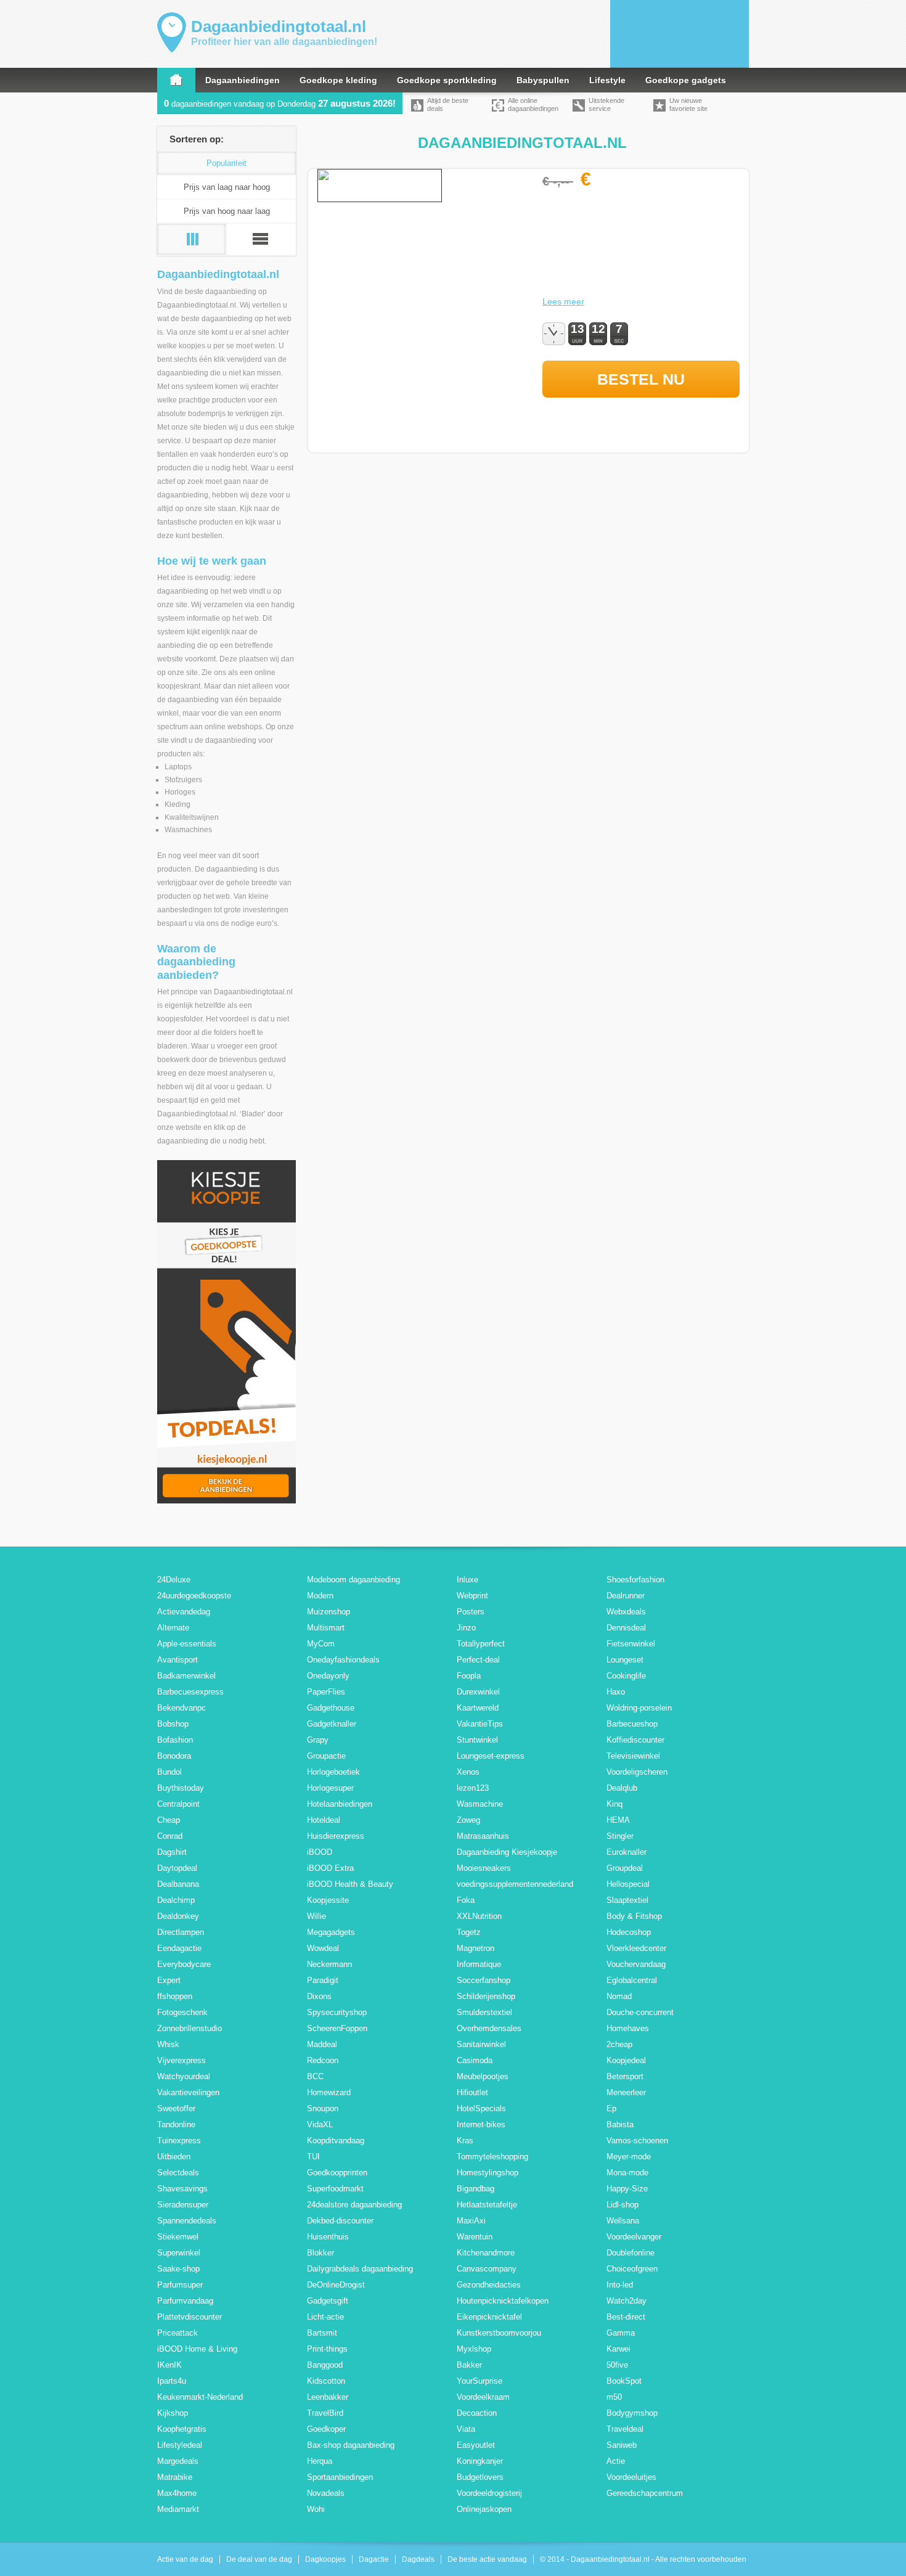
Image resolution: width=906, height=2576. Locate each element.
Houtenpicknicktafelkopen (503, 2301)
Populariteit (226, 163)
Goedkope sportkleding (447, 80)
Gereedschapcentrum (645, 2493)
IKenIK (169, 2365)
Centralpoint (178, 1804)
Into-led (620, 2285)
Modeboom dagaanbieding (353, 1580)
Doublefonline (631, 2253)
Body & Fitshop (634, 1916)
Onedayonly (328, 1676)
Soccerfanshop (484, 1980)
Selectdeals (178, 2173)
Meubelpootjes (483, 2076)
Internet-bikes (481, 2124)
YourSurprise (480, 2381)
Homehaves (628, 2028)
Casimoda (475, 2060)
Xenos (468, 1772)
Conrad (170, 1836)
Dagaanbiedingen (243, 80)
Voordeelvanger (634, 2237)
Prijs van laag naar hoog (227, 187)
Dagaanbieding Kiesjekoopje (507, 1852)
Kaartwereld (478, 1708)
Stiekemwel (178, 2237)
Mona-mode (627, 2173)
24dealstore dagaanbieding (354, 2205)
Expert (169, 1980)
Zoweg (468, 1820)
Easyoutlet (476, 2445)
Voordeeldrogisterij (489, 2493)
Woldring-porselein (639, 1708)
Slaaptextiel (627, 1900)
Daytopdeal (177, 1868)
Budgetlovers (480, 2477)
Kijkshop (173, 2413)
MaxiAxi (471, 2221)
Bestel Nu (641, 379)
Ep (611, 2108)
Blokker (320, 2253)
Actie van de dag (185, 2559)
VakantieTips (480, 1724)
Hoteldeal (324, 1820)
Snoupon (323, 2108)
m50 (614, 2397)
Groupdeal (625, 1868)
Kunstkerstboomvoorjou (499, 2333)
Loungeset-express (491, 1756)
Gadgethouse (331, 1708)
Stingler (620, 1836)
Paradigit (323, 1980)
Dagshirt (172, 1852)
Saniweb (622, 2445)
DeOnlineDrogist (336, 2285)
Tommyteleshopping (492, 2157)
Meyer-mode (629, 2157)
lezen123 (473, 1788)
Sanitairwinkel (481, 2044)
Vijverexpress (182, 2060)
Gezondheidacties (489, 2285)
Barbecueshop (632, 1724)
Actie (616, 2461)
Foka (466, 1900)
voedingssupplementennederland (515, 1884)
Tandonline (176, 2124)
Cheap (169, 1820)
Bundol (169, 1772)
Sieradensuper (183, 2205)
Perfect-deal (478, 1660)
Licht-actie (325, 2317)
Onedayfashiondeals (343, 1660)
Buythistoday (181, 1788)
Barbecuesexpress (190, 1692)
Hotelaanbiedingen (340, 1804)
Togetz (469, 1932)
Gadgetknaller (332, 1724)
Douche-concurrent (640, 2012)
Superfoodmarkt (335, 2189)
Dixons (319, 1996)
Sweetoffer (176, 2108)
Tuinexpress (179, 2141)
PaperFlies (326, 1692)
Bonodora (174, 1756)
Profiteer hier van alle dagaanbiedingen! (284, 42)
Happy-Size (627, 2189)
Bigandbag (475, 2189)
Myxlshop (474, 2349)
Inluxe (467, 1580)
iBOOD (320, 1852)
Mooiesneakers (484, 1868)
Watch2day (626, 2301)
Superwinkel (179, 2253)
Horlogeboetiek (333, 1772)
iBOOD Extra (330, 1868)
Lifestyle (607, 80)
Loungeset (625, 1660)
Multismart (326, 1628)
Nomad (619, 1996)
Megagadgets (331, 1932)
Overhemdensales (489, 2028)
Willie (316, 1916)
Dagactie (374, 2559)
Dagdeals (418, 2559)
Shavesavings (182, 2189)
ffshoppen (175, 1996)
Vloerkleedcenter (636, 1948)
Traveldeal (625, 2429)
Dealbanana (178, 1884)
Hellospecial (628, 1884)
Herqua (320, 2461)
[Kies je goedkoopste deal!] (226, 1501)
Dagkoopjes (325, 2559)
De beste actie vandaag (487, 2559)
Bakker (469, 2365)
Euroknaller (626, 1852)
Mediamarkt (178, 2509)
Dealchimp (176, 1900)
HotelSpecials (481, 2108)
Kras (465, 2141)
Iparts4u (172, 2381)
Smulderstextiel (484, 2012)
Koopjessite (328, 1900)
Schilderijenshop (486, 1996)
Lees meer (563, 301)
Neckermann (329, 1964)
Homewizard (329, 2092)
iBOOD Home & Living (197, 2349)
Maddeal (322, 2044)
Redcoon (323, 2060)
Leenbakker (328, 2397)
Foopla (469, 1676)
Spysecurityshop (337, 2012)
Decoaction (477, 2413)
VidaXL (320, 2124)
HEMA (618, 1820)
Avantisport (178, 1660)
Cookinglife (626, 1676)
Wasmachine (480, 1804)
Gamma (621, 2333)
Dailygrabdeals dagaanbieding (360, 2269)
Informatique (479, 1964)
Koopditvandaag (336, 2141)
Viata (466, 2429)
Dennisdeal (626, 1628)
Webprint (472, 1596)
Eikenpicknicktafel (489, 2317)
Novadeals (326, 2493)
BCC (315, 2076)
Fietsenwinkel (631, 1644)
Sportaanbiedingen (340, 2477)
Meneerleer (626, 2092)
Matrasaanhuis (483, 1836)
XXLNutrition (479, 1916)
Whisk (168, 2044)
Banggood (325, 2365)
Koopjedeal (626, 2060)
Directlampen (181, 1932)
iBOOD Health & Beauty (350, 1884)
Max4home (177, 2493)
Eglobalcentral (632, 1980)
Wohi (316, 2509)
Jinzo (466, 1628)
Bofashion (175, 1740)
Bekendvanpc (182, 1708)
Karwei (618, 2349)
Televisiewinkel (633, 1756)
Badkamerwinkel (186, 1676)
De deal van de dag (259, 2559)
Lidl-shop (622, 2205)
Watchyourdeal (184, 2076)
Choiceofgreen (632, 2269)
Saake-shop (178, 2269)
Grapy (318, 1740)
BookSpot (624, 2381)
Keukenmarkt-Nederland (200, 2397)
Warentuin (475, 2237)
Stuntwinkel (477, 1740)
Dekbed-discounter (340, 2221)
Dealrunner (626, 1596)
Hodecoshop (629, 1932)
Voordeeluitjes (631, 2477)
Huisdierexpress (336, 1836)
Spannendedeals (187, 2221)
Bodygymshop (632, 2413)
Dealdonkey (178, 1916)
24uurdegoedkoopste (194, 1596)
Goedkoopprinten (337, 2173)
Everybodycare (184, 1964)
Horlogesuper (330, 1788)
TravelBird (325, 2413)
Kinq (614, 1804)
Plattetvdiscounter (190, 2317)
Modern (320, 1596)
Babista (620, 2124)
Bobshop (173, 1724)
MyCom (321, 1644)
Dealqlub (622, 1788)
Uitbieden (174, 2157)
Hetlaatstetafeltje (487, 2205)
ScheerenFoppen (337, 2028)
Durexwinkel (478, 1692)
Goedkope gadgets (686, 80)
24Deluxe (174, 1580)
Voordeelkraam (483, 2397)
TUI (313, 2157)
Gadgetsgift (328, 2301)
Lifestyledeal (180, 2445)
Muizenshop (329, 1612)
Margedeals (178, 2461)
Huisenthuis (328, 2237)
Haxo (616, 1692)
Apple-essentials (187, 1644)
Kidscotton (326, 2381)
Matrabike (175, 2477)
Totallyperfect (481, 1644)
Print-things (327, 2349)
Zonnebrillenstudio (190, 2028)
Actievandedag (184, 1612)
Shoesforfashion (635, 1580)
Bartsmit (322, 2333)
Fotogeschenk (182, 2012)
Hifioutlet (472, 2092)
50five (617, 2365)
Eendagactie (179, 1948)
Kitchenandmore (486, 2253)
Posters (471, 1612)
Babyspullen (543, 80)
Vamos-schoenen (637, 2141)
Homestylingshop (488, 2173)
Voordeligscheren (637, 1772)
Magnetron (475, 1948)
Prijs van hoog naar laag (227, 211)
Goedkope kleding (338, 80)
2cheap (619, 2044)
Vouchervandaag (636, 1964)
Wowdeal (323, 1948)
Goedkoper (326, 2429)
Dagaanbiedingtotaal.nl (279, 27)
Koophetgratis (182, 2429)
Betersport (625, 2076)
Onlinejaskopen (484, 2509)
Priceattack (178, 2333)
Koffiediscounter (635, 1740)
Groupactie (326, 1756)
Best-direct (626, 2317)
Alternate (173, 1628)
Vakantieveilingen (188, 2092)
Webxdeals (626, 1612)
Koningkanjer (480, 2461)
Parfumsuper (180, 2285)
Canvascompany (487, 2269)
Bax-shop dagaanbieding (351, 2445)
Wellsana (623, 2221)
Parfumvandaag (185, 2301)
